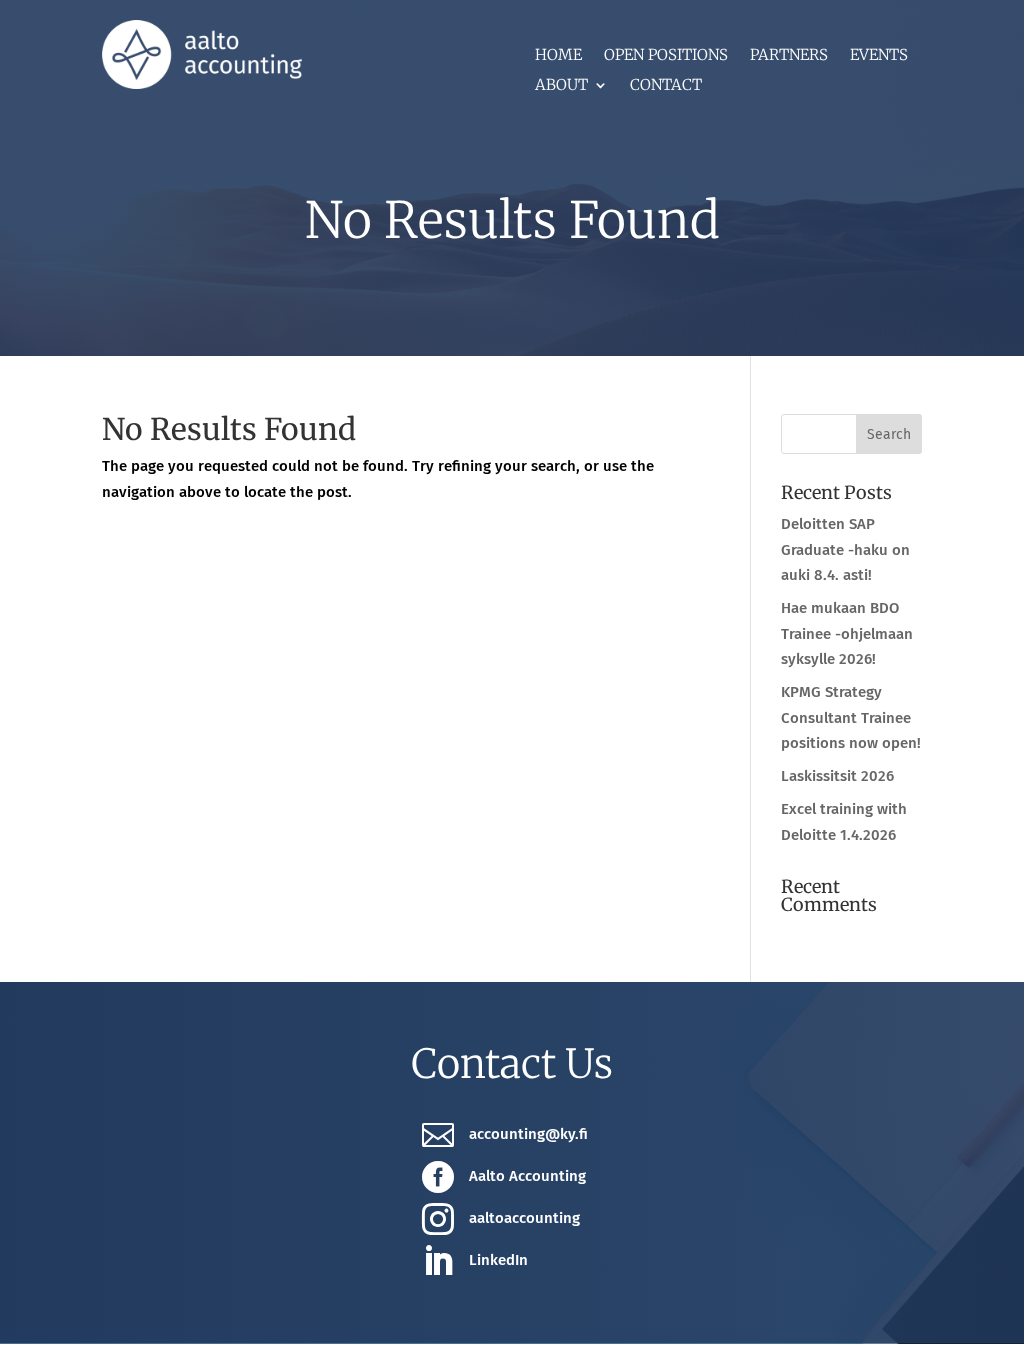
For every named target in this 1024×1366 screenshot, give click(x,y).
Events (879, 56)
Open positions (666, 56)
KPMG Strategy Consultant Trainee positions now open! (851, 717)
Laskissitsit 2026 (837, 776)
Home (558, 56)
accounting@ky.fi (528, 1134)
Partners (789, 56)
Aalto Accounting (527, 1176)
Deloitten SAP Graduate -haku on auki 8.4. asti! (845, 549)
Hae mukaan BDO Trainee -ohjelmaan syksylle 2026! (847, 633)
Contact (666, 86)
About (561, 86)
